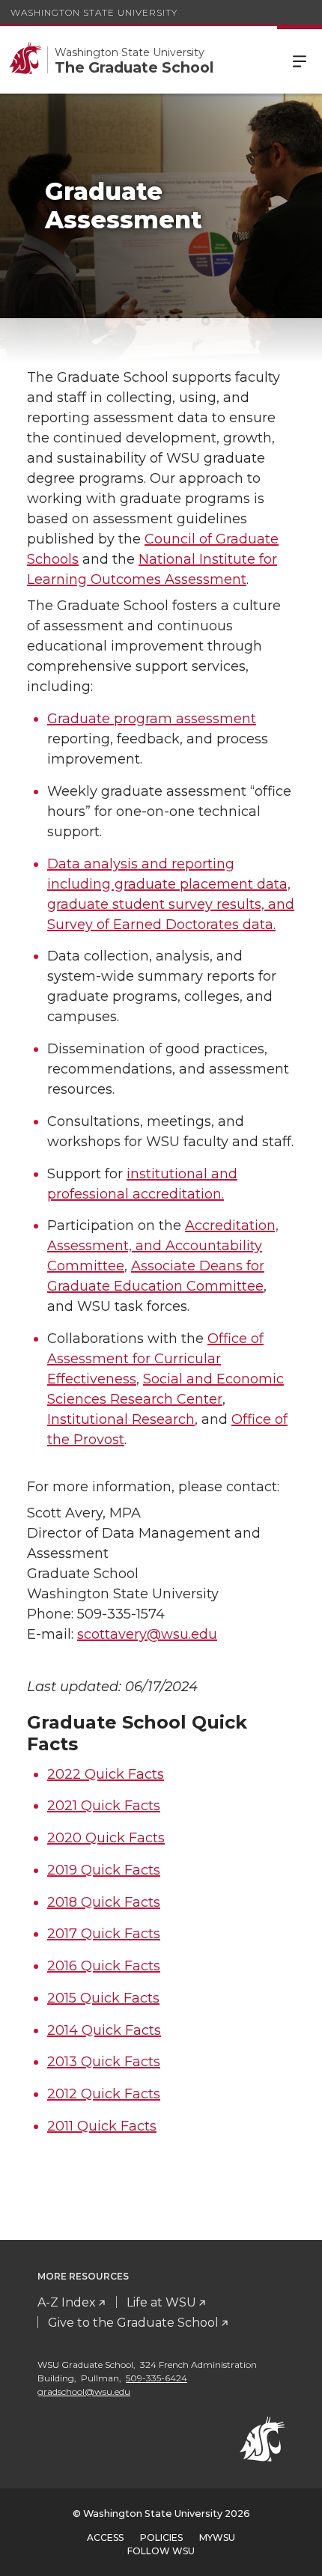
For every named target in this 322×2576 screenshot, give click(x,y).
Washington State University (94, 12)
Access (105, 2537)
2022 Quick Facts (106, 1774)
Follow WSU (161, 2551)
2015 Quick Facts (103, 1998)
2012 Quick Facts (104, 2094)
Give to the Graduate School (133, 2323)
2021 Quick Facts (104, 1806)
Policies (161, 2537)
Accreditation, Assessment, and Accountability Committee (163, 1246)
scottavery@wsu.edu (147, 1634)
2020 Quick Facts (106, 1838)
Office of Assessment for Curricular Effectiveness (155, 1359)
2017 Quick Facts (104, 1934)
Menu (300, 60)
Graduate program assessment (152, 719)
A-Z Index (67, 2302)
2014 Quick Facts (104, 2030)
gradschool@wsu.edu (84, 2391)
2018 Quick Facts (104, 1902)
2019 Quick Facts (104, 1870)
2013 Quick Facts (104, 2062)
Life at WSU (161, 2302)
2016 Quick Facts (104, 1966)
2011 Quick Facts (102, 2126)
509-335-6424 (157, 2378)
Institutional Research (121, 1419)
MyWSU (217, 2537)
